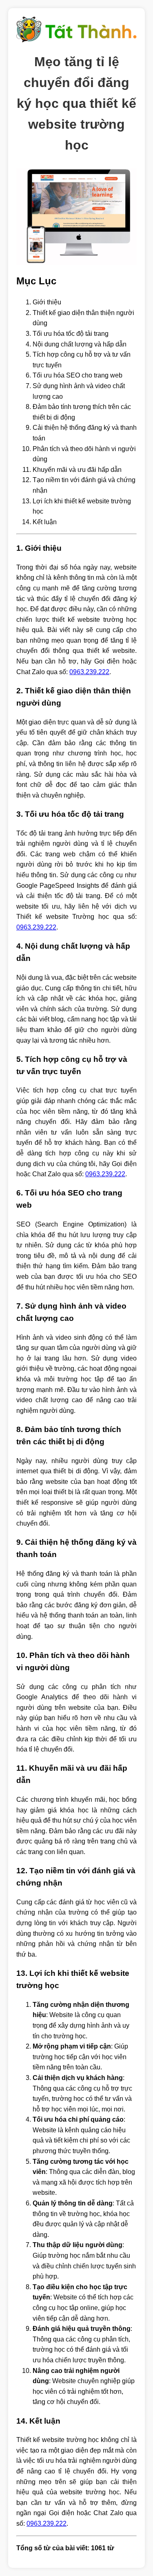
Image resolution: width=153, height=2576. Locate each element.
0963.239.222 (89, 672)
